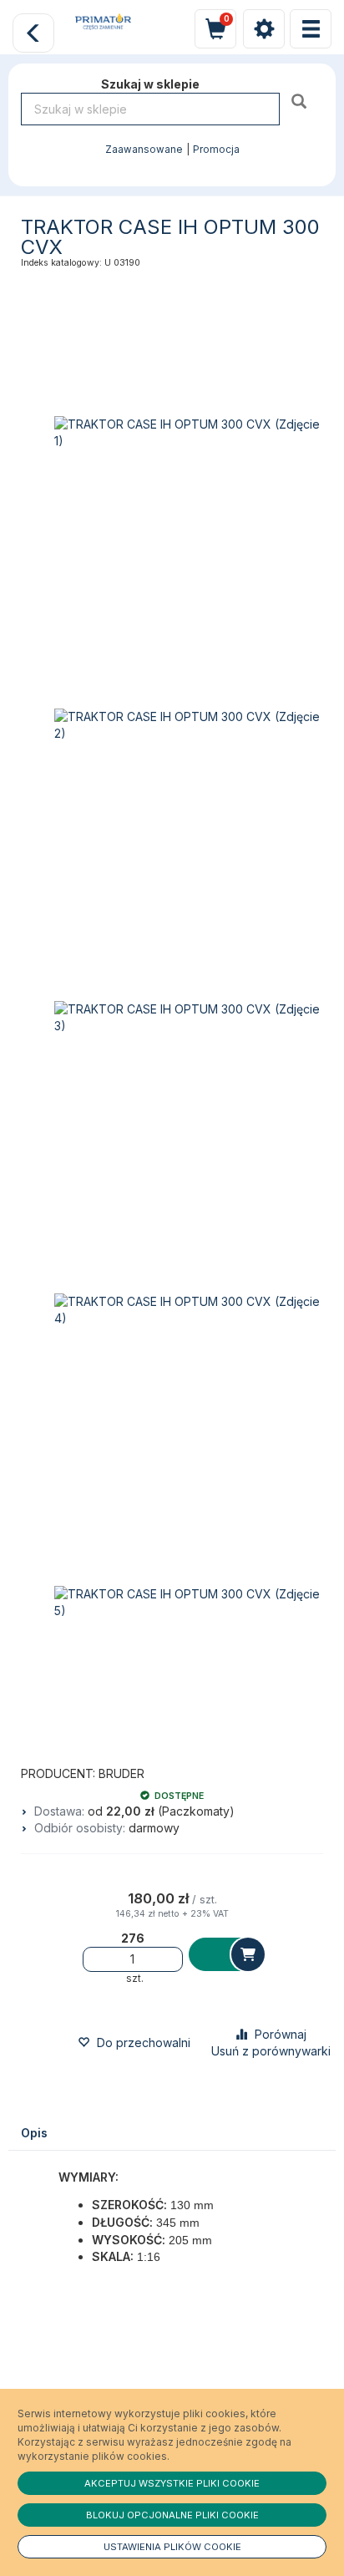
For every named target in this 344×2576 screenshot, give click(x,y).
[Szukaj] (301, 101)
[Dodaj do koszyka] (226, 1954)
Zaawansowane (144, 150)
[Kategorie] (311, 29)
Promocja (216, 150)
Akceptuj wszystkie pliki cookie (172, 2483)
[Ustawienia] (264, 29)
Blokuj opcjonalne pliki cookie (172, 2515)
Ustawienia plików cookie (172, 2547)
